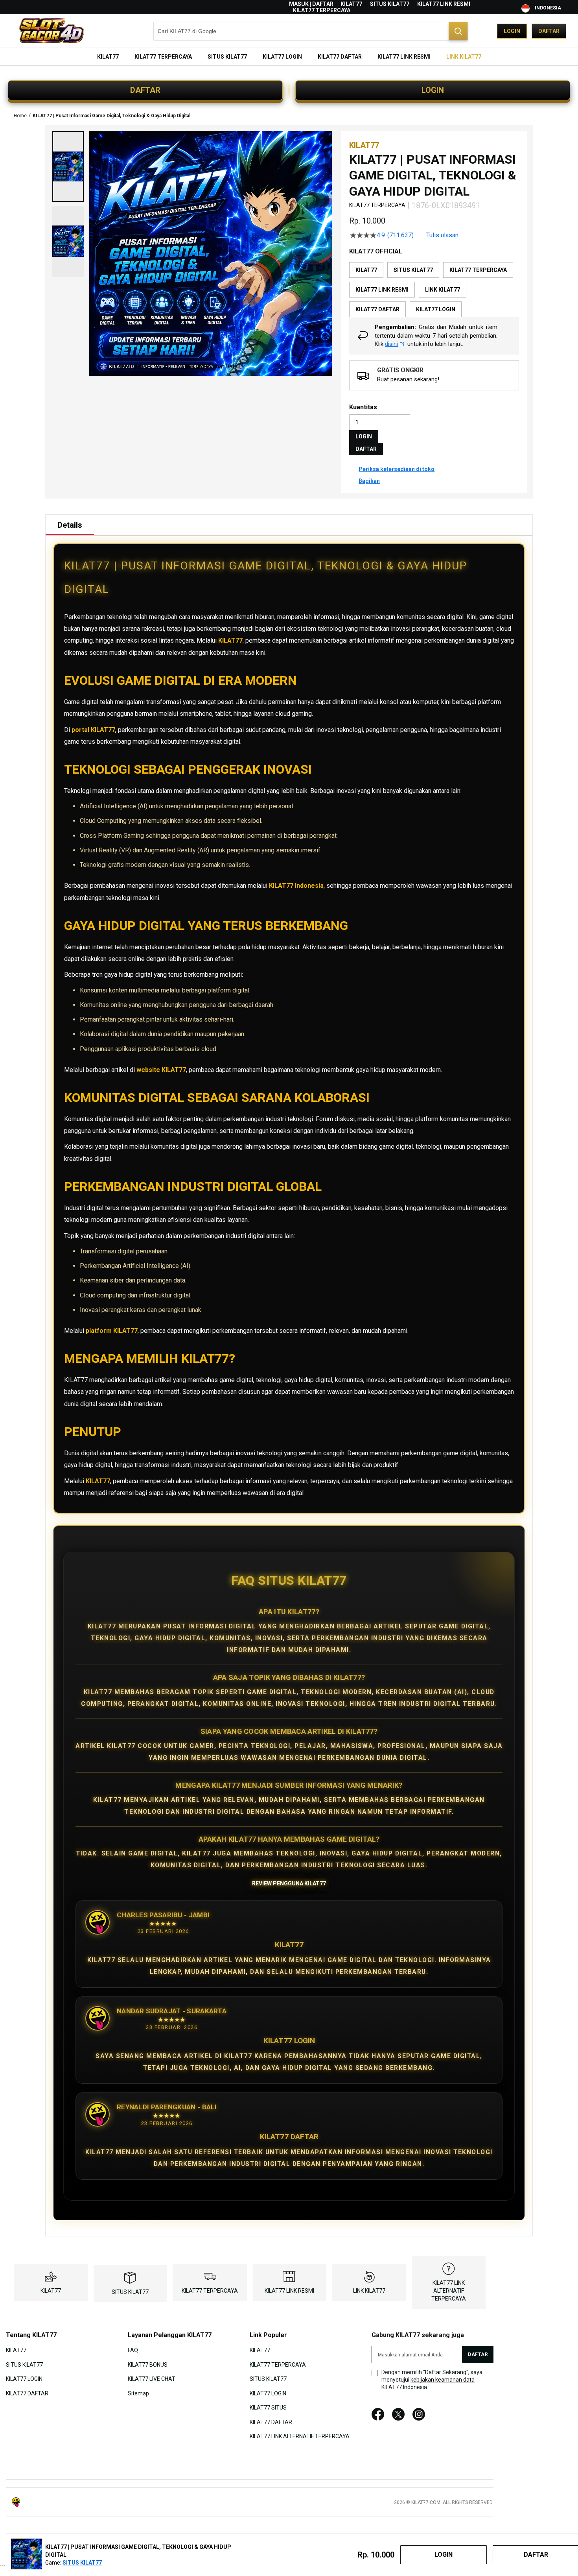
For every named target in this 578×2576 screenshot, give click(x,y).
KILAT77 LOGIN (24, 2379)
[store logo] (51, 31)
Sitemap (138, 2393)
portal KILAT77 (93, 730)
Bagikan (369, 481)
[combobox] (311, 31)
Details (70, 525)
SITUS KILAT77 (390, 4)
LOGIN (433, 90)
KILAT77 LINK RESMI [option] (382, 290)
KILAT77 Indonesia (296, 886)
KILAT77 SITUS (268, 2408)
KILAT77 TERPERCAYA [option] (478, 270)
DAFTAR (145, 90)
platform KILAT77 (112, 1331)
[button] (68, 166)
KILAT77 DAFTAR (27, 2393)
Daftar (549, 31)
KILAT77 (351, 4)
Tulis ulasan (442, 235)
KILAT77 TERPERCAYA (322, 10)
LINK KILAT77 (369, 2291)
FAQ (133, 2350)
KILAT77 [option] (366, 270)
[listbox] (434, 290)
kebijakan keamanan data (443, 2380)
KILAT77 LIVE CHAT (152, 2379)
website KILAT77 (161, 1070)
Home (20, 116)
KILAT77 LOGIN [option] (436, 309)
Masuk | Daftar (311, 4)
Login (512, 31)
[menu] (289, 57)
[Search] (458, 31)
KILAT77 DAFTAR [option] (377, 309)
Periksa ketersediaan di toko (397, 469)
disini (391, 344)
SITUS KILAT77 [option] (413, 270)
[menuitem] (108, 57)
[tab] (70, 525)
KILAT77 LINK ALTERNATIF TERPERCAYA (449, 2291)
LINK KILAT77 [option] (443, 290)
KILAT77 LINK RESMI (444, 4)
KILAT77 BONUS (148, 2365)
